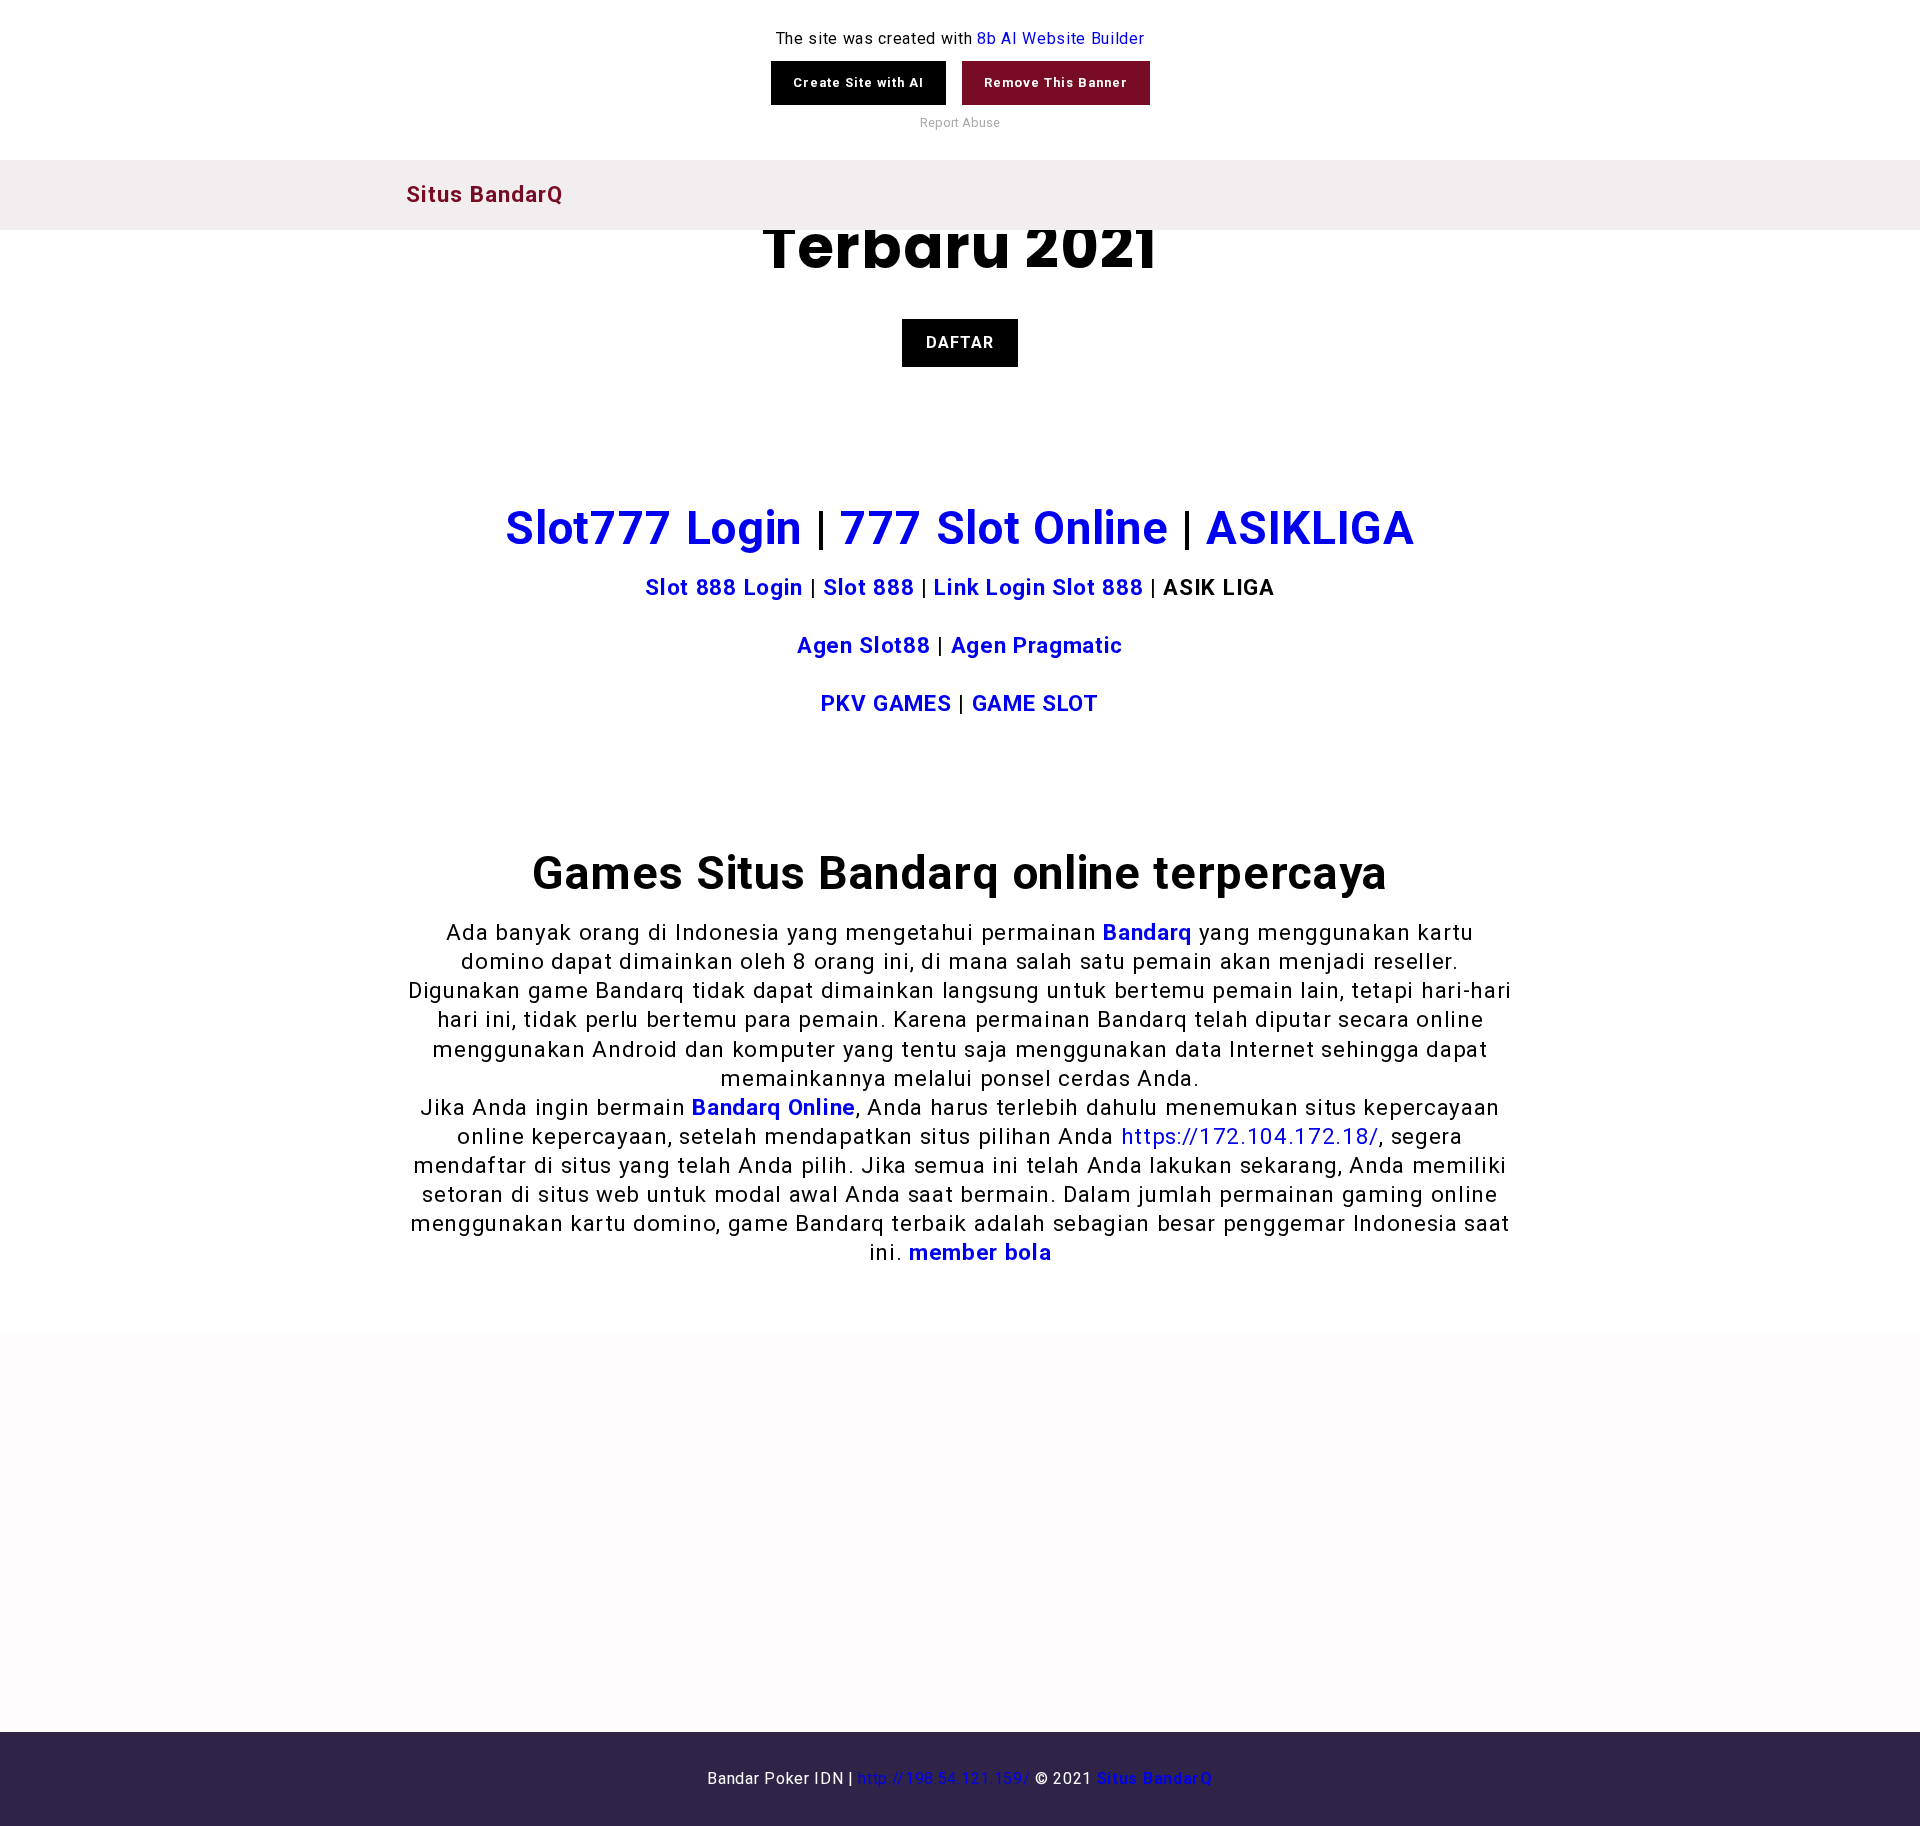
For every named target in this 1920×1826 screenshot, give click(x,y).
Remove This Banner (1056, 82)
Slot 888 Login (724, 587)
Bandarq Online (774, 1107)
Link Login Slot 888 (1038, 587)
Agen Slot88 (863, 645)
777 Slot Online (1004, 528)
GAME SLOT (1035, 703)
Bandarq (1147, 932)
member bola (980, 1252)
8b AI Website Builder (1060, 38)
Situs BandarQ (1155, 1778)
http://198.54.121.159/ (944, 1778)
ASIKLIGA (1310, 528)
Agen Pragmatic (1037, 645)
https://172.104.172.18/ (1250, 1136)
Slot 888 (868, 587)
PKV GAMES (886, 703)
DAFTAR (960, 342)
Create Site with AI (858, 82)
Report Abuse (960, 122)
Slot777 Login (653, 528)
